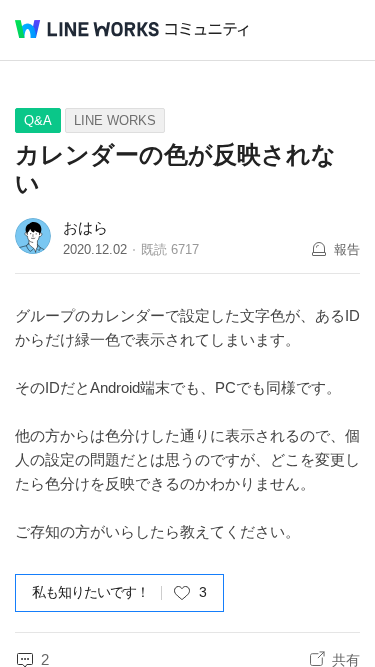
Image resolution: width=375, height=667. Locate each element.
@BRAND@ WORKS (87, 29)
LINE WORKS (115, 120)
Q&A (38, 120)
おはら (85, 227)
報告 (347, 249)
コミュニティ (207, 29)
